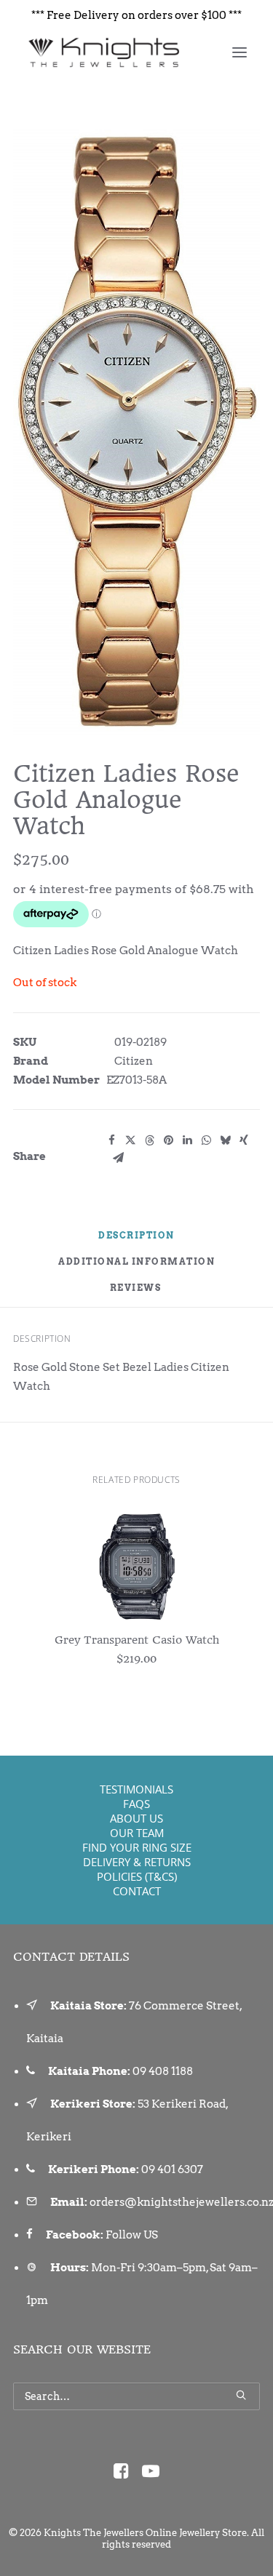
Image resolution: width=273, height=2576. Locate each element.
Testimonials (136, 1789)
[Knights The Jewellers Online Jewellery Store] (103, 52)
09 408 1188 (163, 2071)
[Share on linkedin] (187, 1140)
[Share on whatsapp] (206, 1140)
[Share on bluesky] (225, 1140)
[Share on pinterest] (168, 1140)
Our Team (137, 1833)
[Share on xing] (244, 1140)
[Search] (136, 2396)
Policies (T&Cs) (137, 1876)
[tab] (136, 1268)
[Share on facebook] (111, 1140)
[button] (240, 52)
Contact (137, 1891)
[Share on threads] (149, 1140)
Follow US (132, 2235)
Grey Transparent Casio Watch (137, 1640)
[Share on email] (118, 1158)
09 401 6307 (172, 2169)
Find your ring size (137, 1847)
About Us (136, 1818)
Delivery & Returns (137, 1862)
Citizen (134, 1061)
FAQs (136, 1804)
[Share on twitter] (130, 1140)
